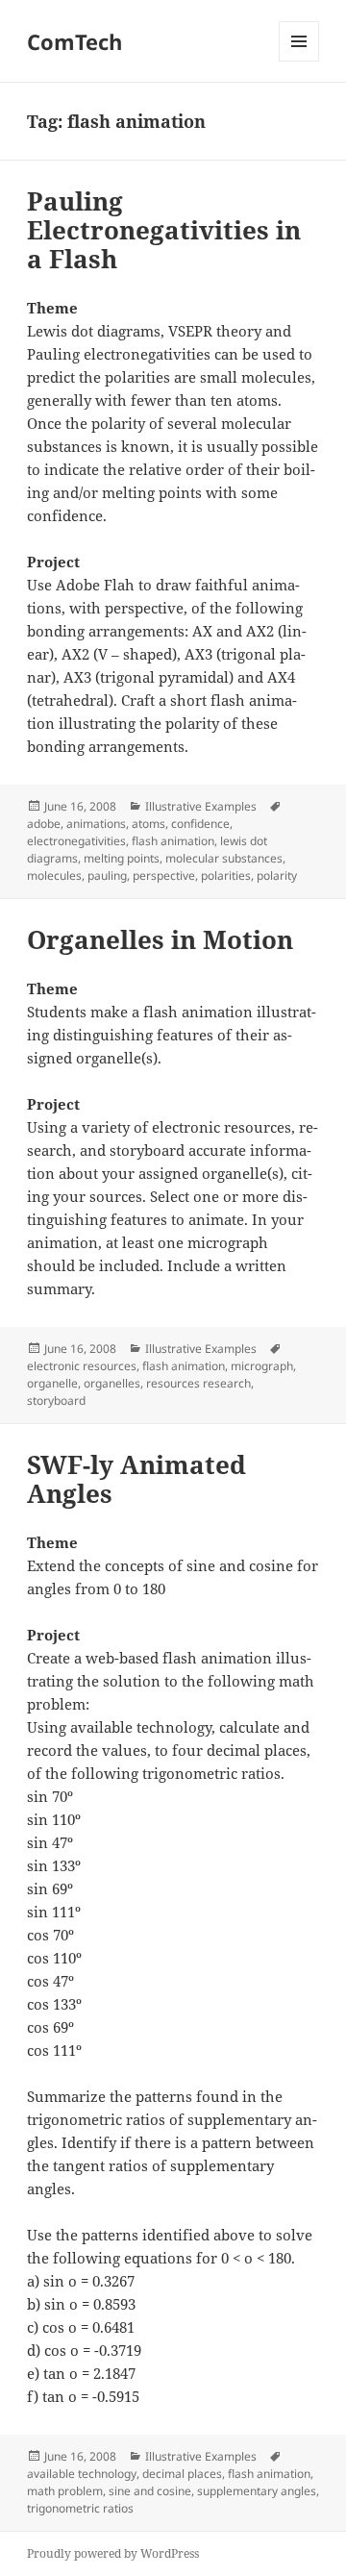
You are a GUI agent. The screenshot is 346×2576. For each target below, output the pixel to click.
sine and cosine (150, 2491)
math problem (65, 2491)
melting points (122, 858)
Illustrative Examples (201, 806)
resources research (198, 1383)
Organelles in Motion (160, 939)
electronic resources (82, 1366)
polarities (226, 875)
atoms (148, 824)
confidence (200, 824)
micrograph (262, 1366)
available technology (82, 2474)
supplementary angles (257, 2491)
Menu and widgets (299, 61)
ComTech (74, 41)
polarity (277, 875)
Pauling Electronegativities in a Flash (164, 230)
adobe (44, 824)
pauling (107, 875)
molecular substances (224, 858)
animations (96, 824)
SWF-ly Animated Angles (136, 1479)
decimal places (182, 2474)
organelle (52, 1383)
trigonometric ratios (80, 2508)
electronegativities (76, 841)
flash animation (173, 841)
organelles (112, 1383)
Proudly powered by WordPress (113, 2553)
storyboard (56, 1401)
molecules (54, 875)
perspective (164, 875)
